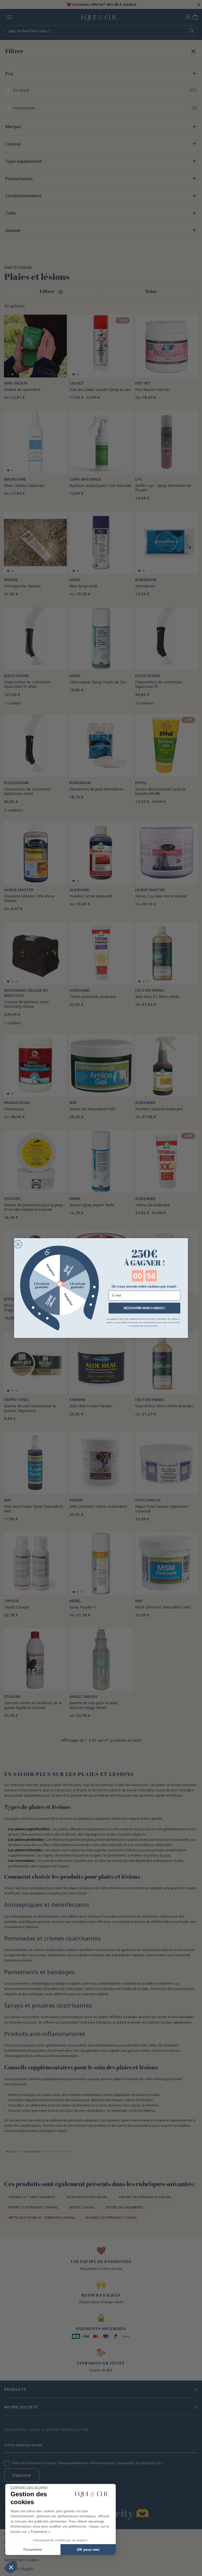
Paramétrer (33, 2549)
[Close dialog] (18, 1244)
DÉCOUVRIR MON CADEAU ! (145, 1308)
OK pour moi (88, 2549)
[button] (11, 2567)
